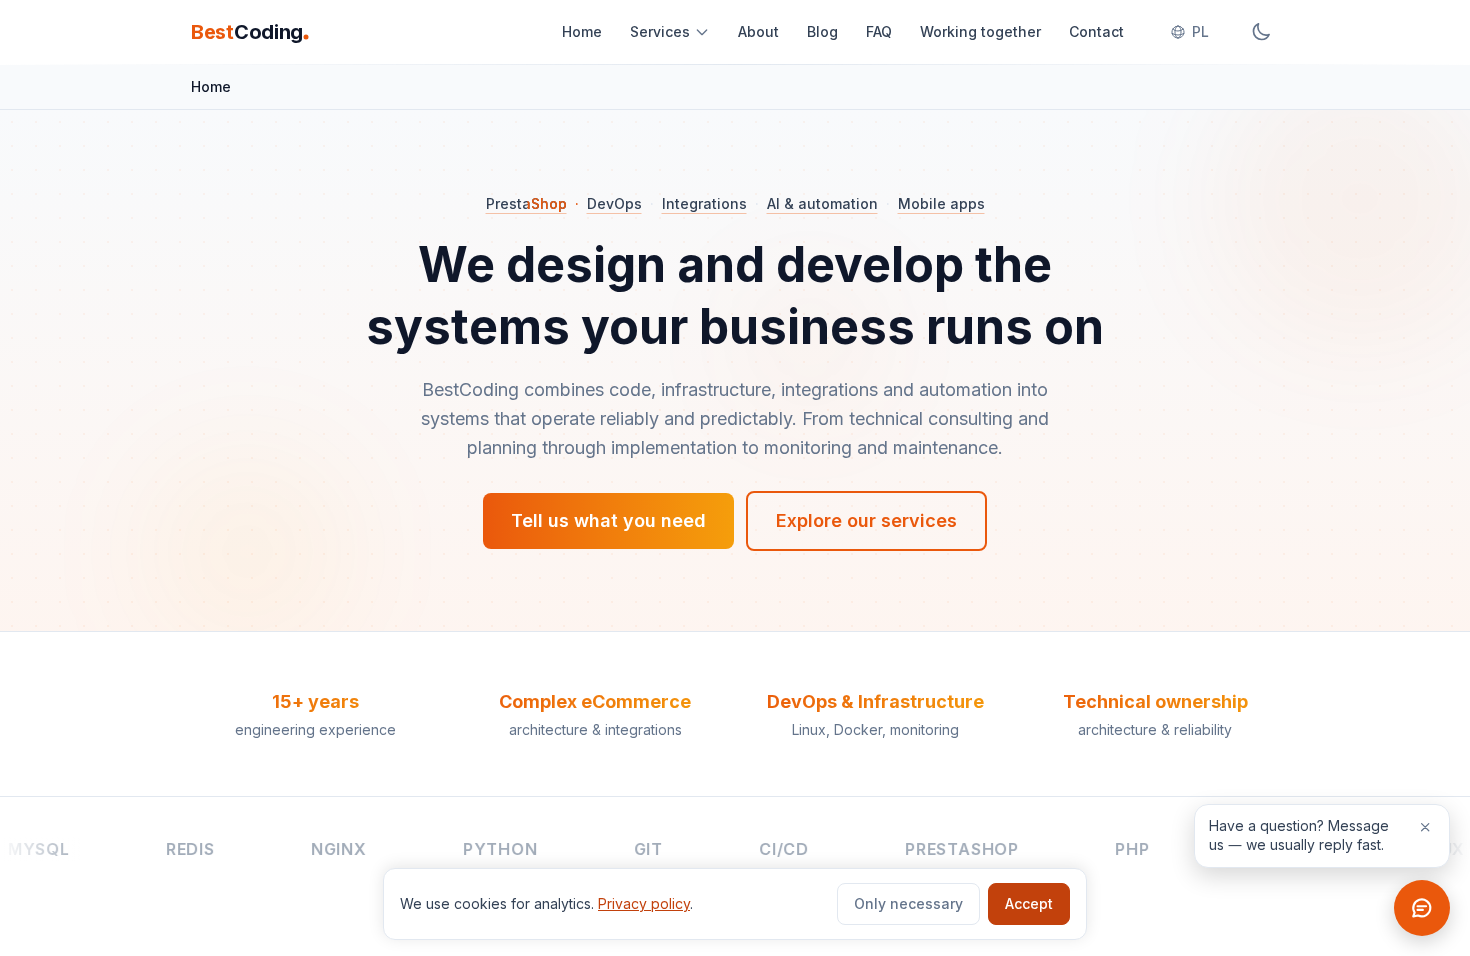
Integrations (704, 203)
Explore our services (866, 520)
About (758, 31)
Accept (1029, 903)
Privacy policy (644, 903)
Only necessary (908, 903)
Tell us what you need (608, 520)
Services (660, 31)
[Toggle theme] (1261, 32)
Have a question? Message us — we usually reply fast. (1299, 835)
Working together (980, 31)
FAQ (879, 31)
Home (582, 31)
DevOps (614, 203)
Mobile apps (941, 203)
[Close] (1425, 827)
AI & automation (822, 203)
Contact (1096, 31)
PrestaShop (526, 203)
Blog (822, 31)
